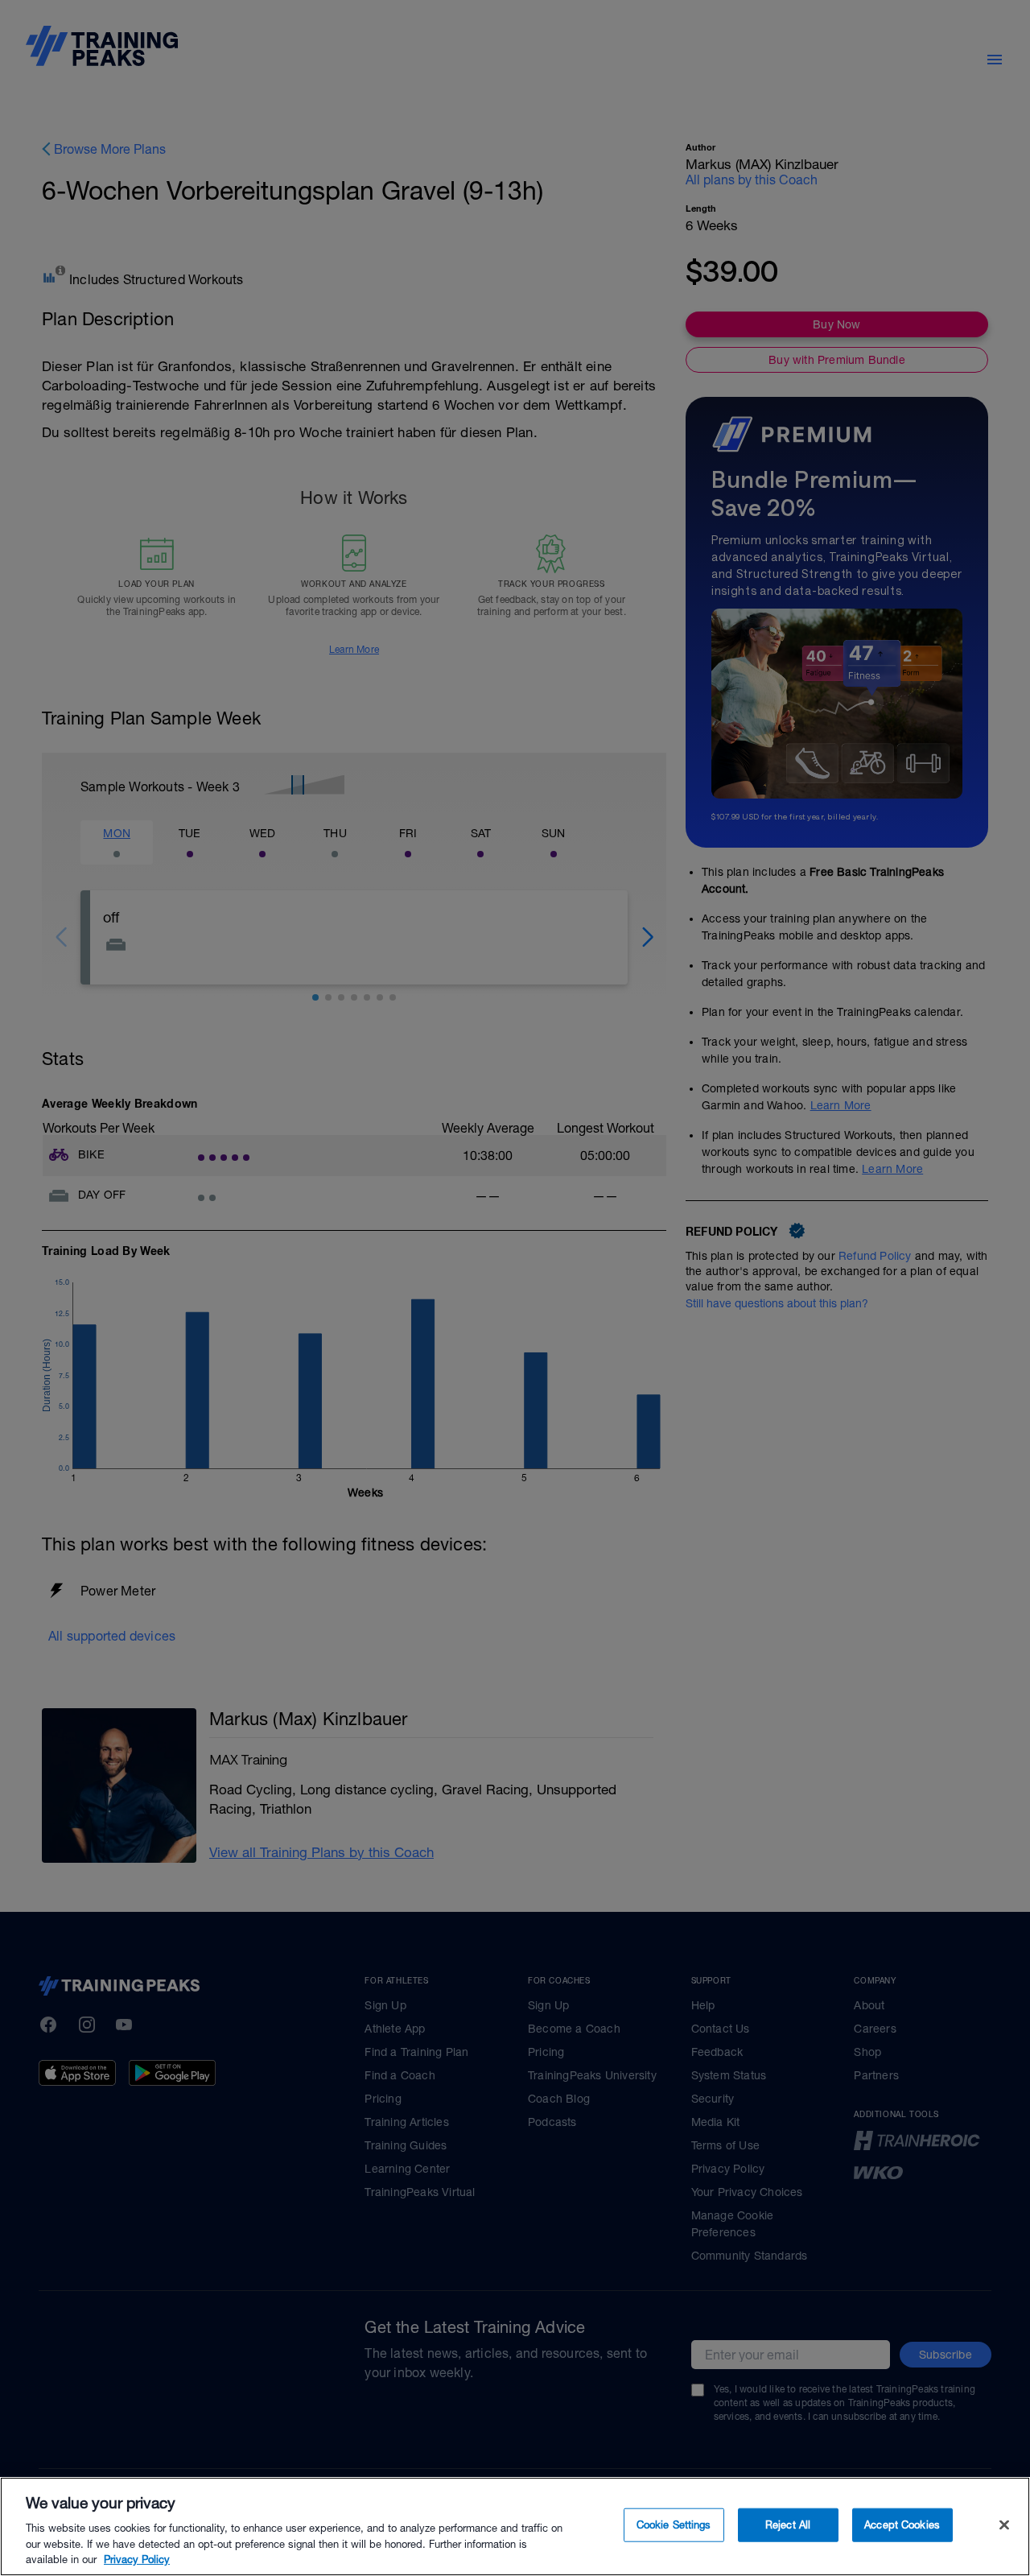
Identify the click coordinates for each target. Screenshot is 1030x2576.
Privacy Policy (137, 2559)
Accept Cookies (902, 2525)
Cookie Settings (674, 2525)
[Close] (1004, 2525)
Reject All (788, 2525)
